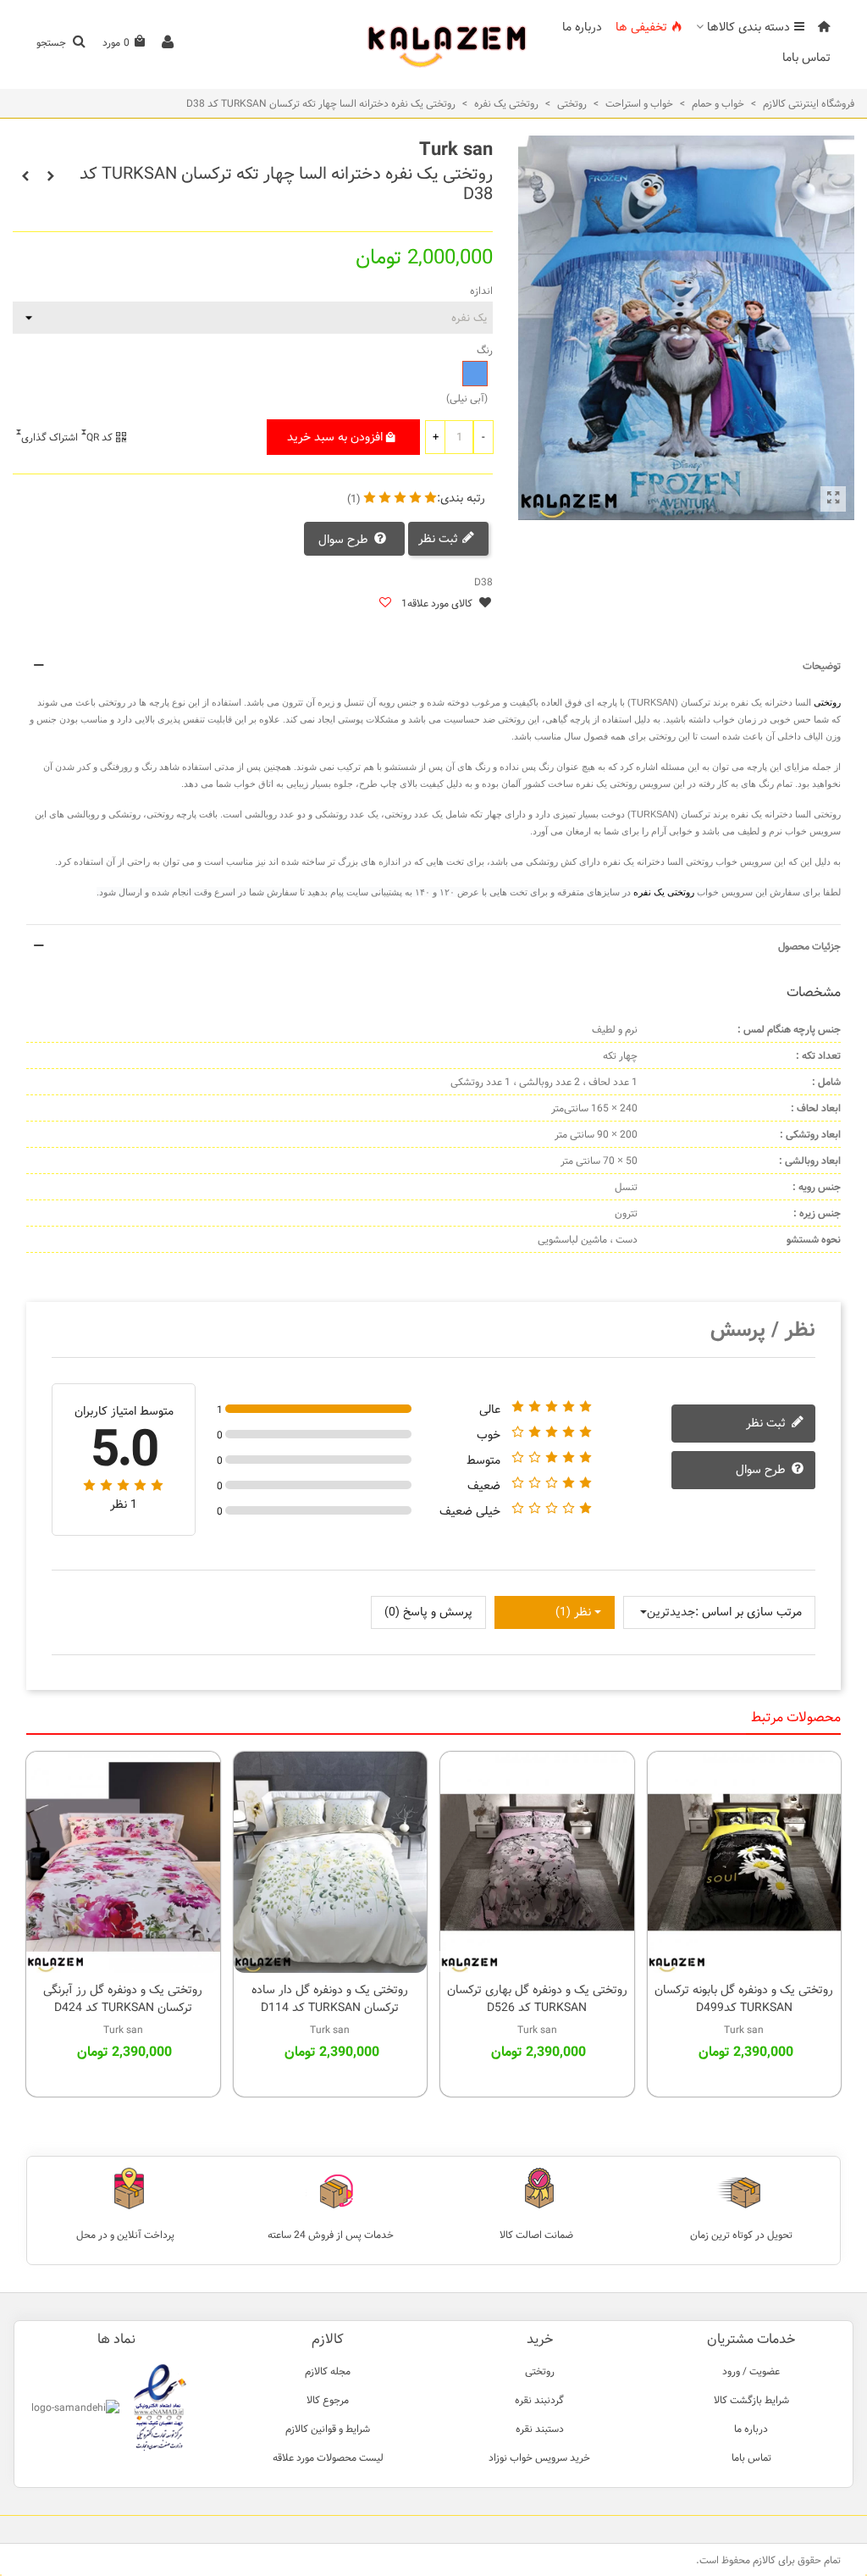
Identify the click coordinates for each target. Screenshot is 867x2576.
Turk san (456, 150)
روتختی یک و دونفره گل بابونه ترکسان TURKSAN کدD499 (744, 1999)
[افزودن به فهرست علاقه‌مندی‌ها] (384, 604)
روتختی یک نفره (664, 892)
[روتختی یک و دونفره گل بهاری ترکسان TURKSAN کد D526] (537, 1862)
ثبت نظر (440, 540)
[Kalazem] (433, 43)
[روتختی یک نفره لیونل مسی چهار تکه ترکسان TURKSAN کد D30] (51, 176)
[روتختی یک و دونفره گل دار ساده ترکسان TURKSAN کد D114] (331, 1862)
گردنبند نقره (539, 2400)
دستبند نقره (540, 2429)
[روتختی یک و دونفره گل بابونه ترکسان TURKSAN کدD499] (745, 1862)
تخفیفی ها (641, 27)
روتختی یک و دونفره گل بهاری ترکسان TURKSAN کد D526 (537, 1999)
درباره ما (582, 27)
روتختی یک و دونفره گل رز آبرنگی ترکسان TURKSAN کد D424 (123, 1999)
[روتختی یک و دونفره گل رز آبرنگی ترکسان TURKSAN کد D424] (123, 1862)
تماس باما (806, 58)
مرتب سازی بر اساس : (748, 1612)
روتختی (827, 702)
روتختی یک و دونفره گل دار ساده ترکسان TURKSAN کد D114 (330, 1999)
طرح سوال (345, 540)
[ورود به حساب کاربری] (168, 43)
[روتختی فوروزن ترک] (833, 499)
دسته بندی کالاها (748, 27)
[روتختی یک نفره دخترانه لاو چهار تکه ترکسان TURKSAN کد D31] (25, 176)
